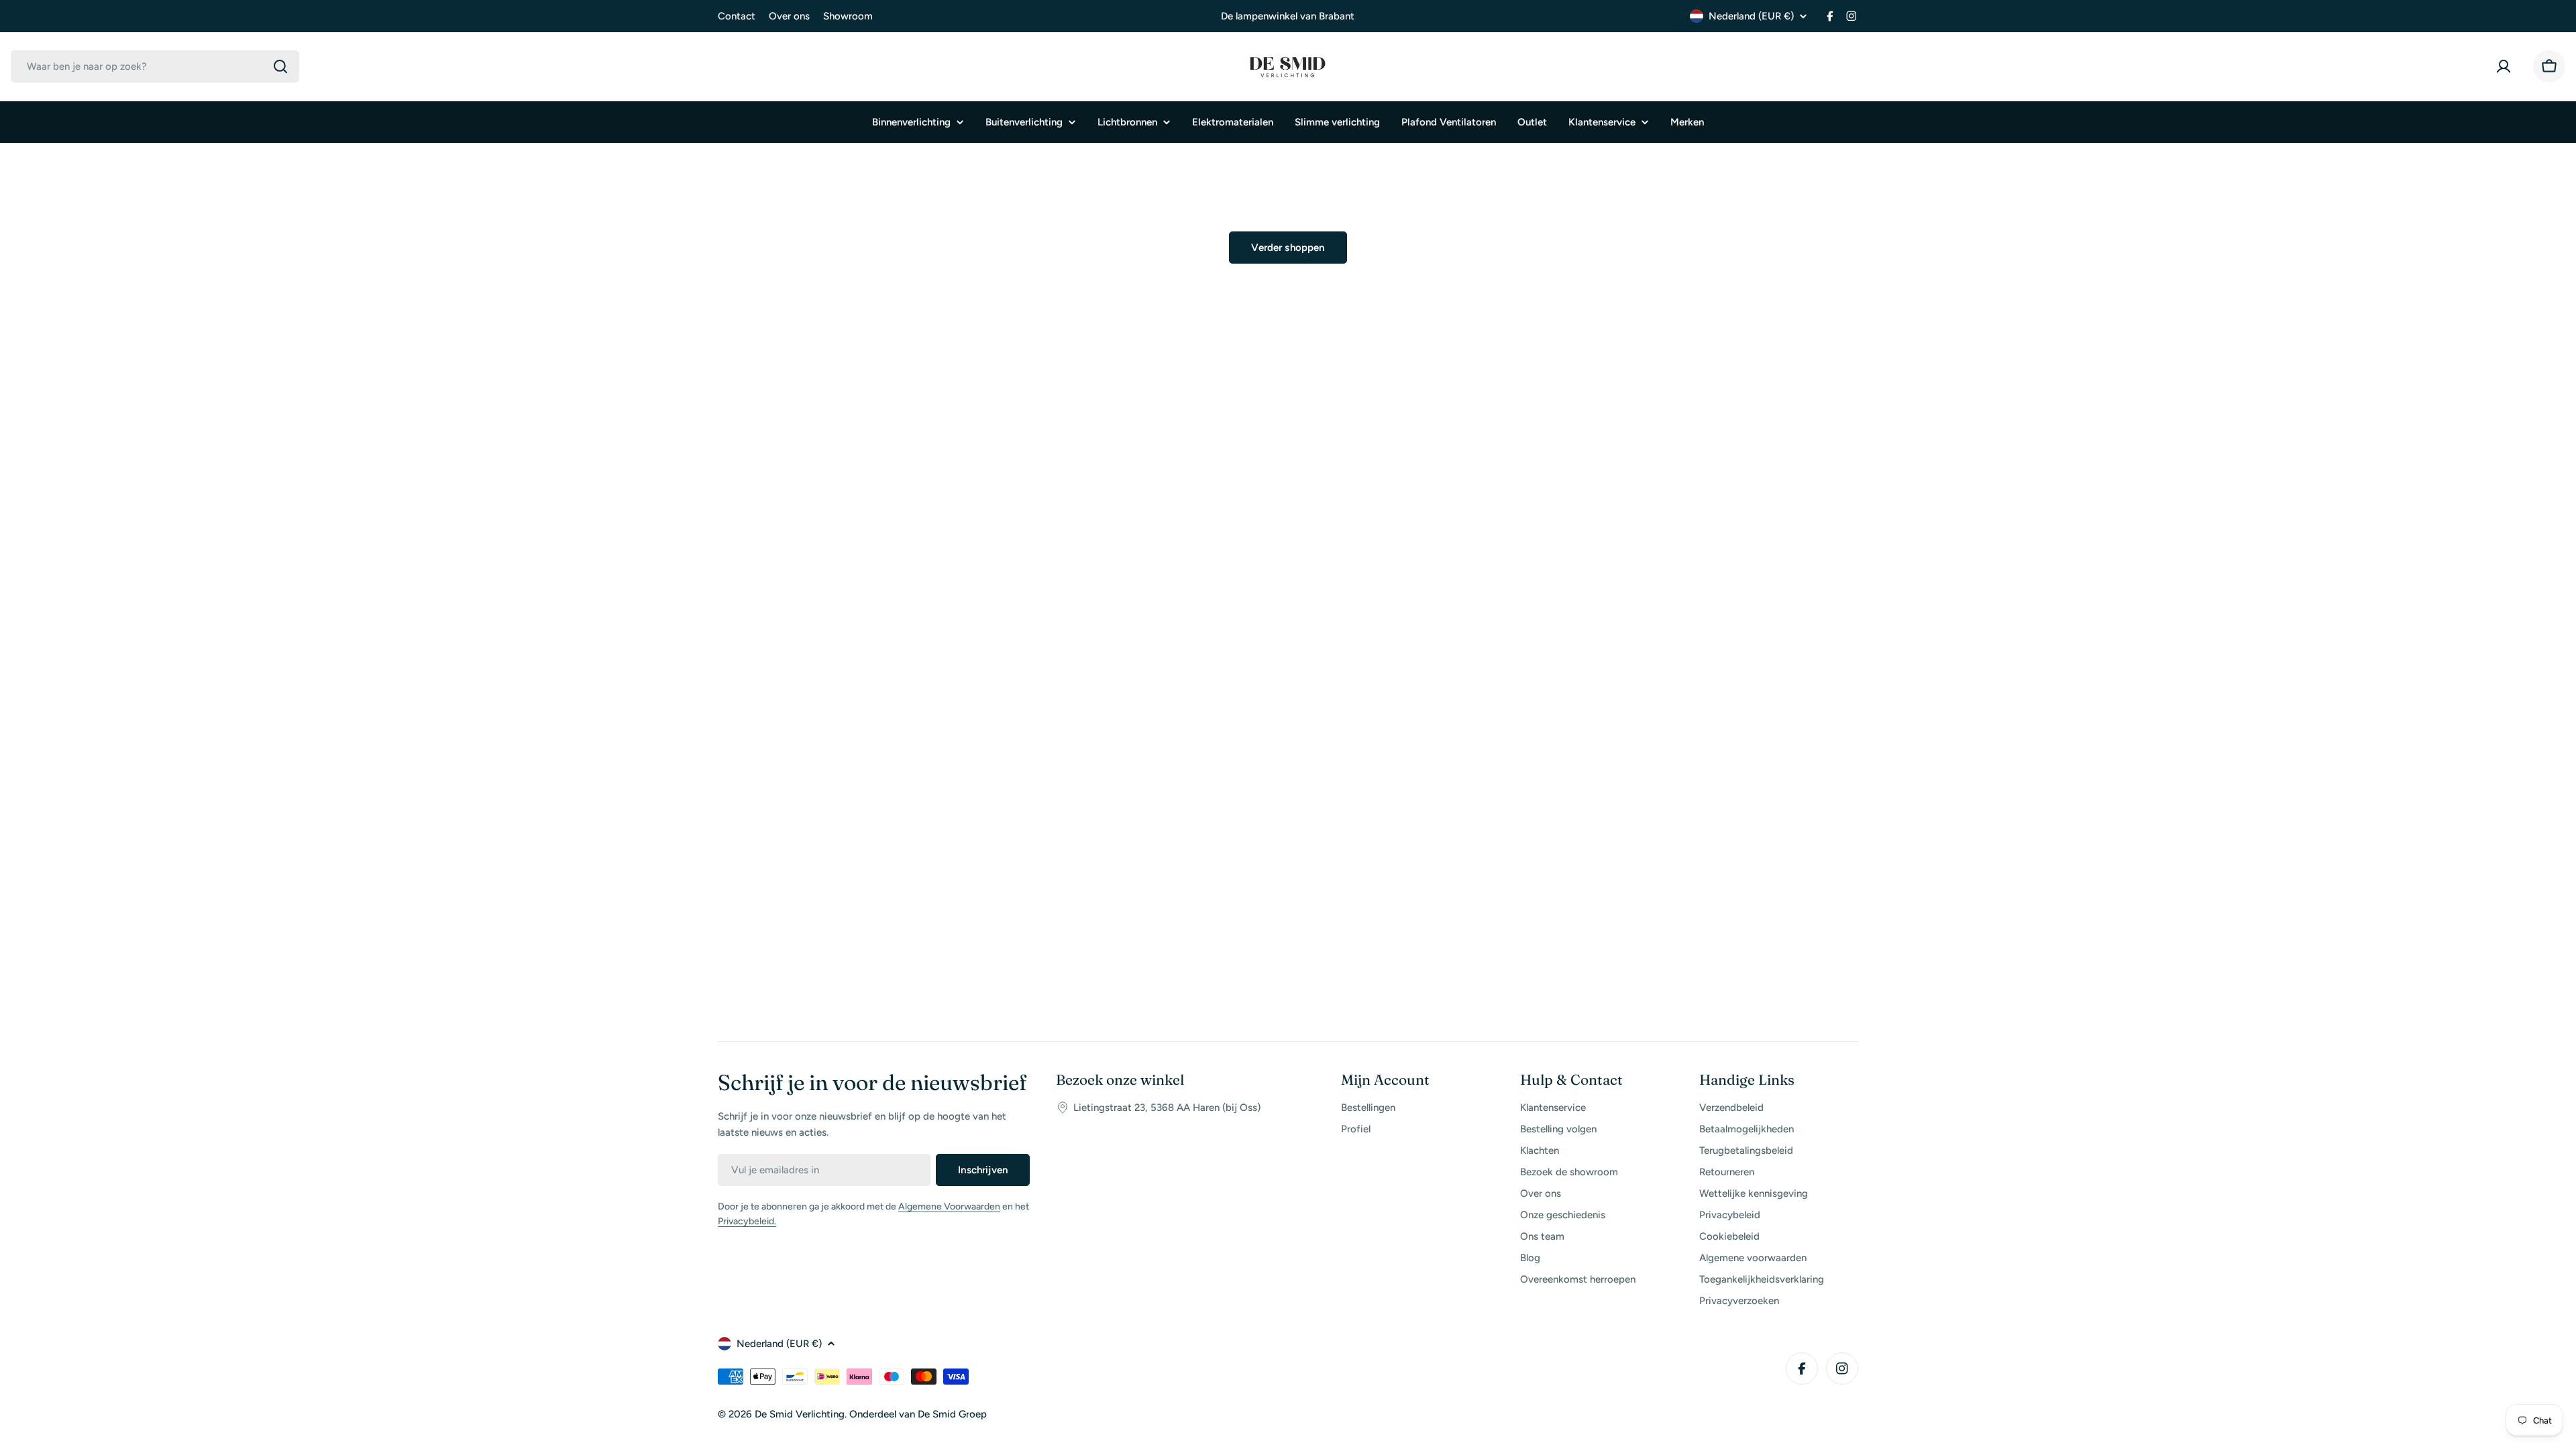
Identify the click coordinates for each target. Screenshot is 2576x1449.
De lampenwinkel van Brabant (1288, 16)
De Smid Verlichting (800, 1414)
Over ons (789, 16)
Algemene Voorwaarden (949, 1206)
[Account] (2506, 66)
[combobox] (155, 66)
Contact (737, 16)
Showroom (848, 16)
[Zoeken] (280, 66)
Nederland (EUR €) (1751, 16)
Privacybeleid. (747, 1221)
